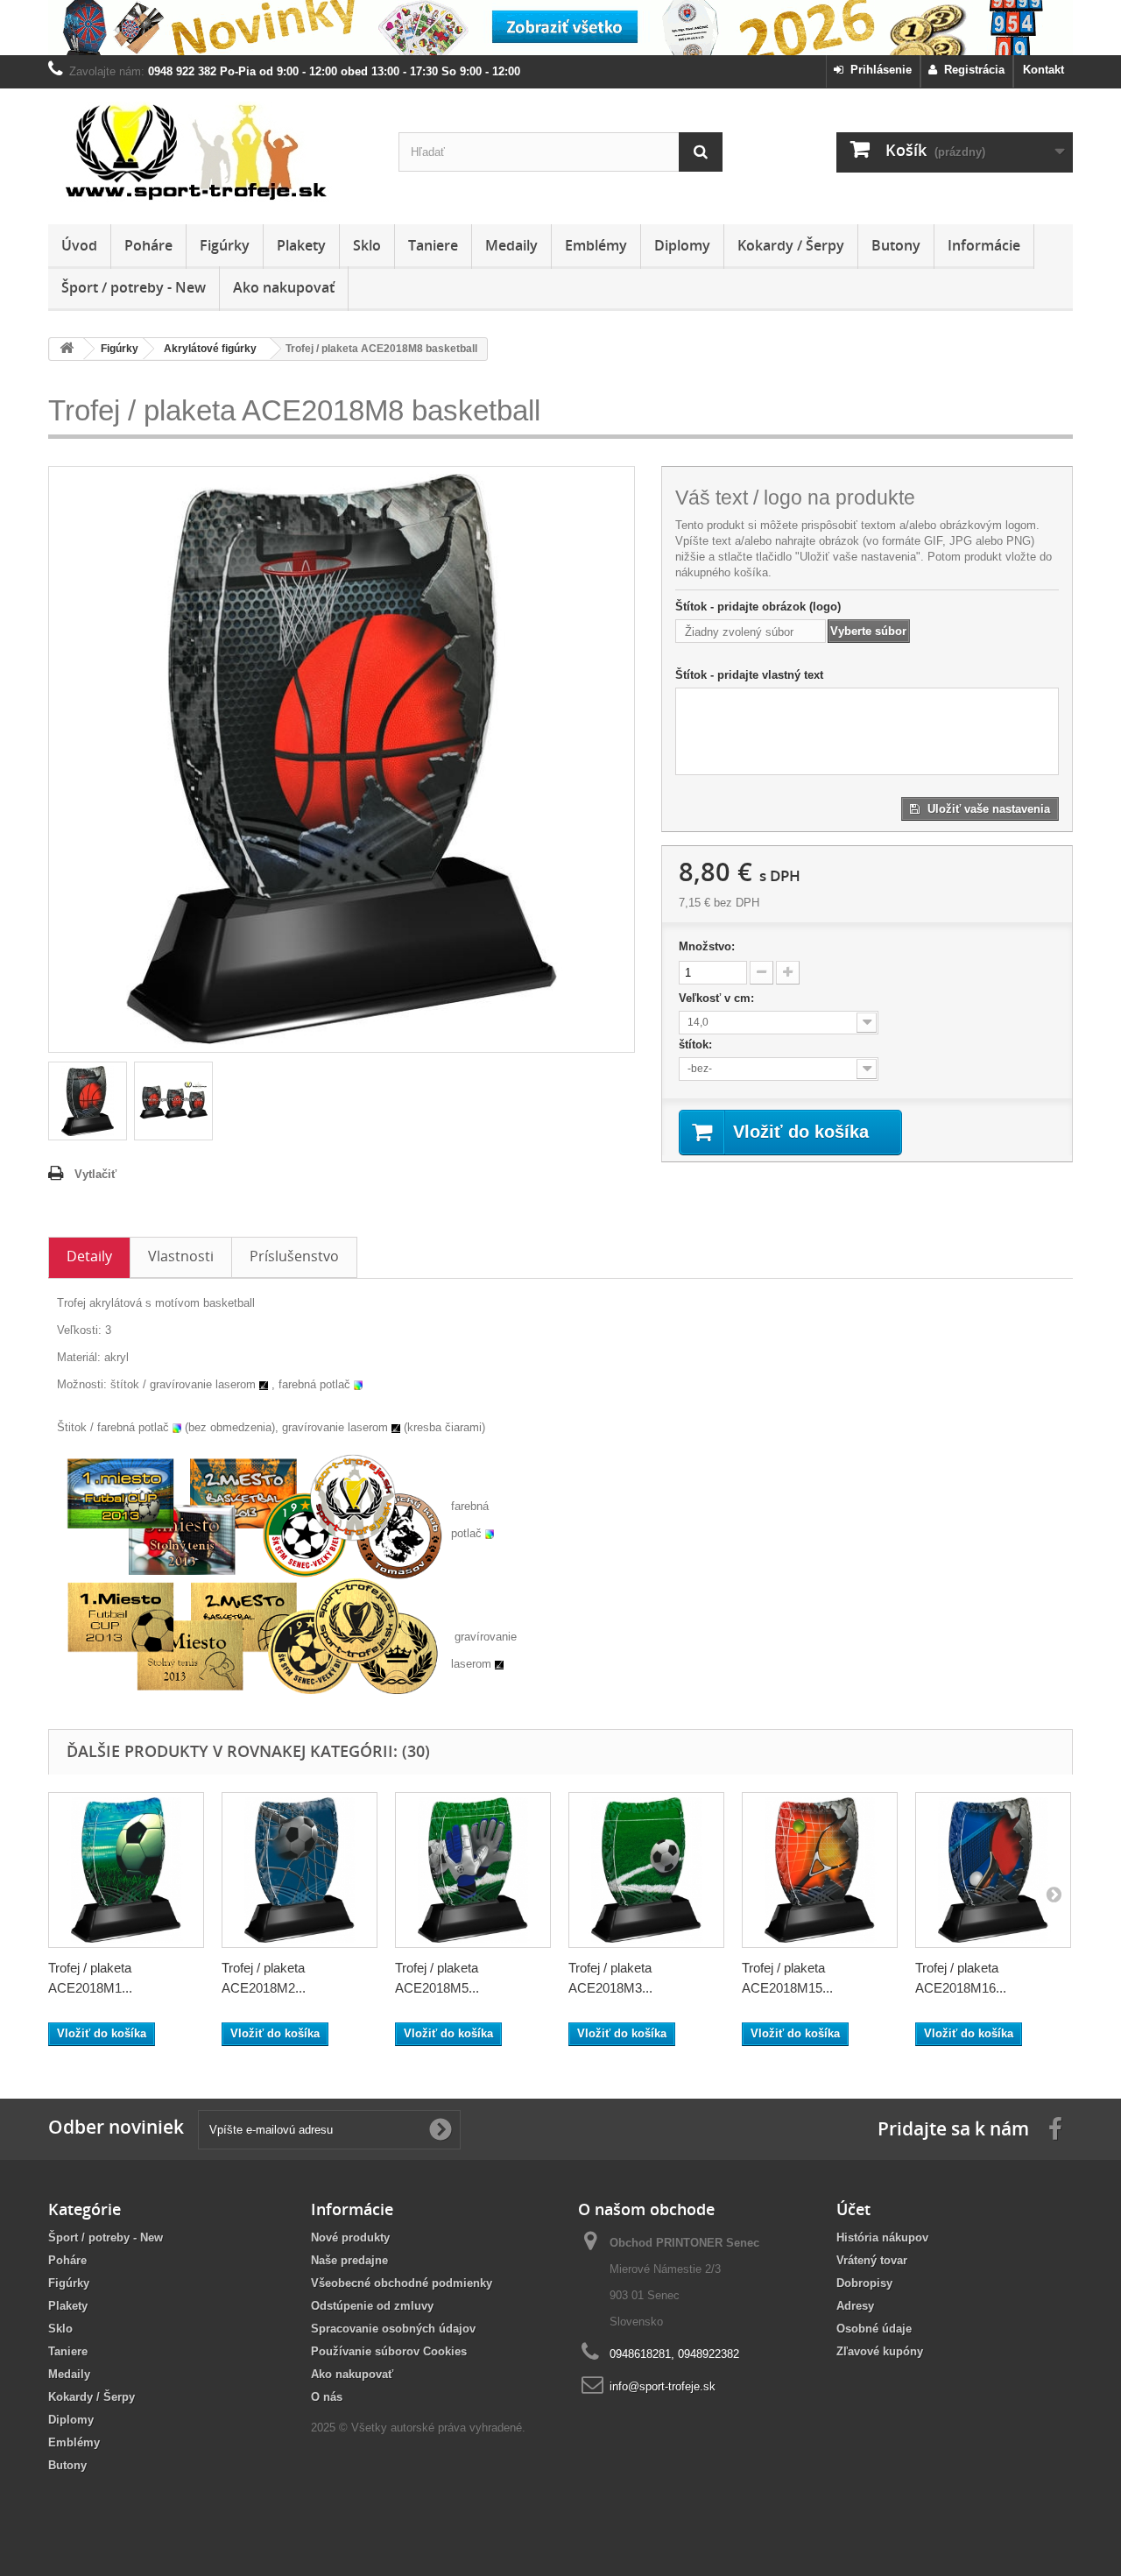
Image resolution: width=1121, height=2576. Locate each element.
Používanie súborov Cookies (389, 2351)
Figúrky (225, 245)
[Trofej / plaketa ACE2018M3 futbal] (646, 1870)
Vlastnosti (181, 1256)
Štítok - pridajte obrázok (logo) (758, 607)
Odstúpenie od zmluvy (372, 2306)
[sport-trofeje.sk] (210, 152)
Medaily (511, 245)
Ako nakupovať (284, 287)
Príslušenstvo (294, 1256)
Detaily (89, 1256)
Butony (896, 245)
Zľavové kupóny (880, 2351)
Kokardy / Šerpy (791, 245)
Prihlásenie (878, 70)
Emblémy (596, 245)
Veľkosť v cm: (718, 998)
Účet (853, 2209)
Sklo (367, 245)
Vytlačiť (95, 1174)
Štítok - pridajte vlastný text (749, 675)
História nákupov (882, 2237)
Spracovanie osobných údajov (393, 2329)
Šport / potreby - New (134, 287)
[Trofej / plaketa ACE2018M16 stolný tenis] (993, 1870)
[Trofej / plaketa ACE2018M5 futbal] (473, 1870)
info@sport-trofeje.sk (663, 2386)
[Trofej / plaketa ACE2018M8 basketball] (88, 1101)
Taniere (433, 245)
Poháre (148, 245)
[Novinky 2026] (560, 28)
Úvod (79, 245)
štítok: (697, 1045)
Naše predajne (349, 2260)
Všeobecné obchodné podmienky (402, 2283)
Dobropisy (864, 2283)
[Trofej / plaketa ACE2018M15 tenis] (820, 1870)
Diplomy (682, 245)
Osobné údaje (874, 2329)
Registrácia (971, 70)
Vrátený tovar (872, 2260)
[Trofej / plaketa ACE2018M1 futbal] (126, 1870)
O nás (327, 2397)
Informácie (984, 245)
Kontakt (1043, 70)
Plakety (301, 245)
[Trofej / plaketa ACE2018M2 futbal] (300, 1870)
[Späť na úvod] (67, 349)
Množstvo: (707, 946)
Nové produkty (350, 2237)
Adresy (855, 2306)
